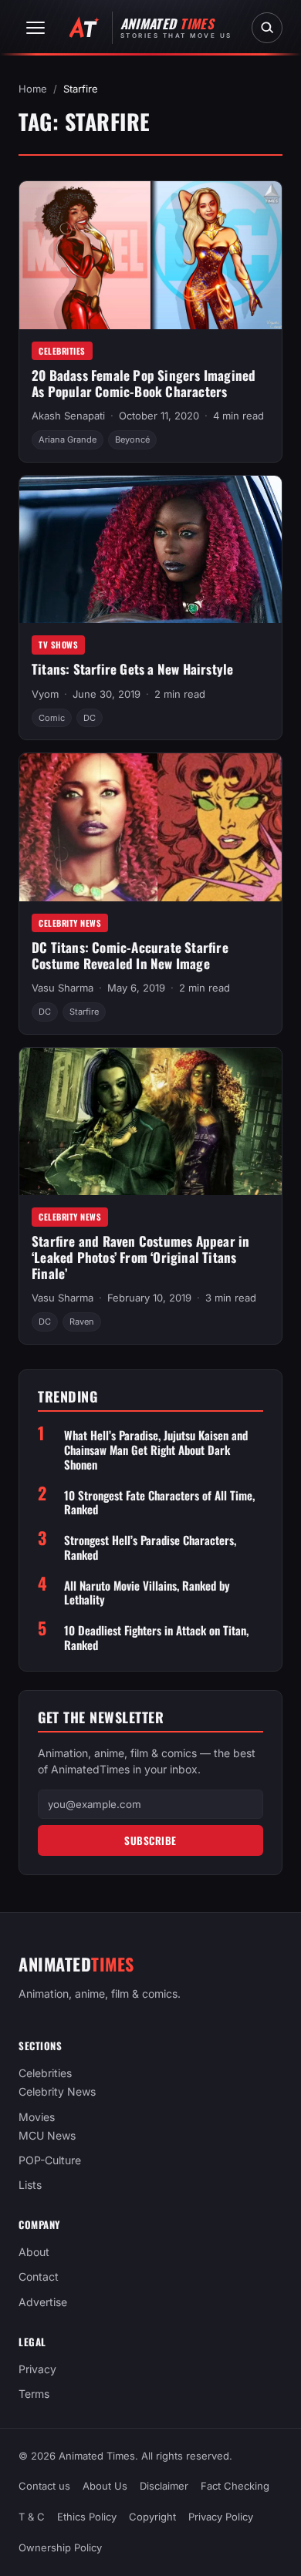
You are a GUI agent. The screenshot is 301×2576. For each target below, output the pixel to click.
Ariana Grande (68, 439)
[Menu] (36, 28)
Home (33, 89)
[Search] (267, 28)
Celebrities (62, 351)
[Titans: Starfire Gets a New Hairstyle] (150, 549)
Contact (39, 2277)
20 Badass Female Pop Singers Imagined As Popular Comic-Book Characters (144, 383)
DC (90, 718)
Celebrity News (70, 923)
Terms (34, 2394)
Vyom (45, 694)
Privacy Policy (221, 2517)
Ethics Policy (87, 2517)
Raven (82, 1322)
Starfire (84, 1012)
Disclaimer (164, 2487)
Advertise (43, 2302)
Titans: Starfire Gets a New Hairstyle (132, 669)
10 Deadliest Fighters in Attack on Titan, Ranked (156, 1638)
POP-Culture (50, 2160)
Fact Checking (235, 2487)
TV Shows (58, 645)
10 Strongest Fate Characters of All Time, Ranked (159, 1503)
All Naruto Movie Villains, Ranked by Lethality (147, 1593)
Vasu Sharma (63, 988)
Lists (30, 2185)
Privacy (37, 2369)
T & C (32, 2517)
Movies (37, 2117)
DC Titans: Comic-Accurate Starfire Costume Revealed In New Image (130, 955)
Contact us (44, 2487)
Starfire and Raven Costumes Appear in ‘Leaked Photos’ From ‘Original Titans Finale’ (140, 1257)
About (34, 2253)
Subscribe (150, 1840)
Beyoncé (132, 439)
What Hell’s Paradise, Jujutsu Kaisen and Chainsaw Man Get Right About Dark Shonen (156, 1450)
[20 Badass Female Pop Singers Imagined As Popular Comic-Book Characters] (150, 255)
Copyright (152, 2517)
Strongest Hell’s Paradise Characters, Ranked (150, 1547)
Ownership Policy (60, 2548)
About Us (105, 2487)
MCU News (47, 2135)
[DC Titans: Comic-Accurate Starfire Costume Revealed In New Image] (150, 827)
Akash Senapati (68, 416)
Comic (52, 718)
